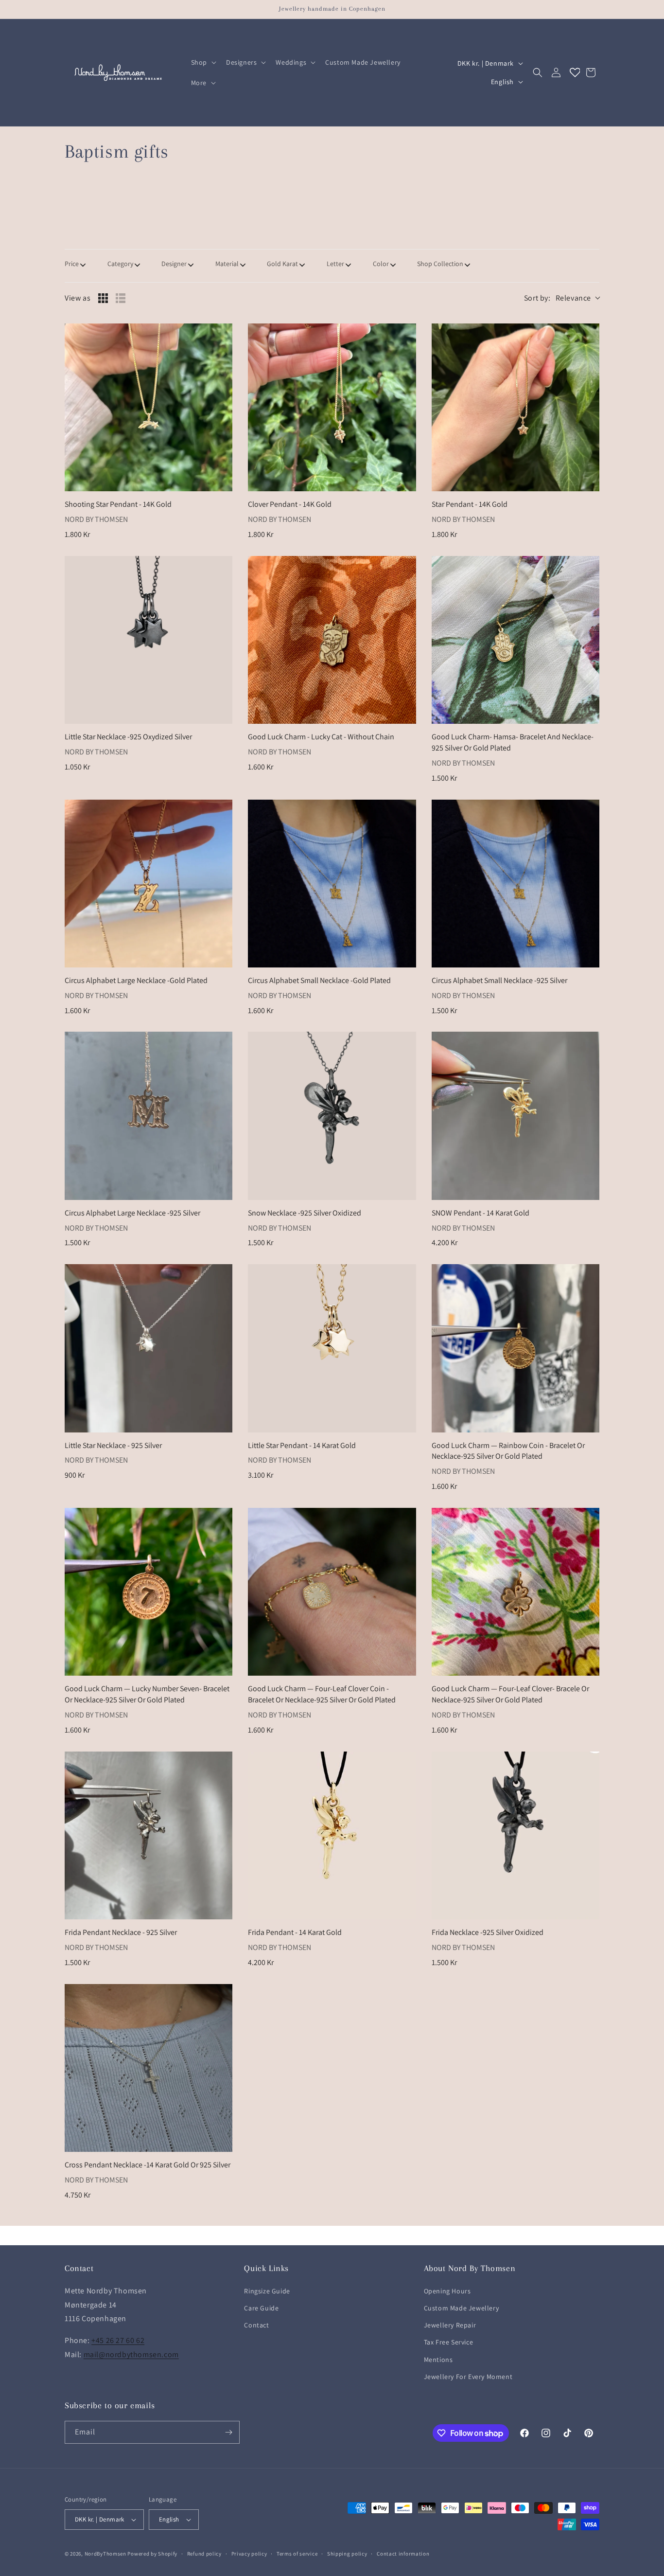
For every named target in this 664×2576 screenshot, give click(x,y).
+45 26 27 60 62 (118, 2340)
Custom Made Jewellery (462, 2308)
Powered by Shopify (152, 2554)
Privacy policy (249, 2554)
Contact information (403, 2554)
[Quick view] (223, 482)
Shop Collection (440, 264)
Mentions (438, 2360)
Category (120, 264)
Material (227, 264)
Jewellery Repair (450, 2325)
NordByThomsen (105, 2554)
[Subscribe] (228, 2432)
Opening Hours (447, 2291)
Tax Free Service (449, 2342)
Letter (335, 264)
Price (72, 264)
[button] (203, 62)
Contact (256, 2325)
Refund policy (204, 2554)
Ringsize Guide (267, 2291)
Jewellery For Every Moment (468, 2377)
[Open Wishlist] (575, 72)
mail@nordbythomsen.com (131, 2354)
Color (381, 264)
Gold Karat (282, 264)
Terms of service (297, 2554)
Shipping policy (347, 2554)
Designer (174, 264)
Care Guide (261, 2308)
